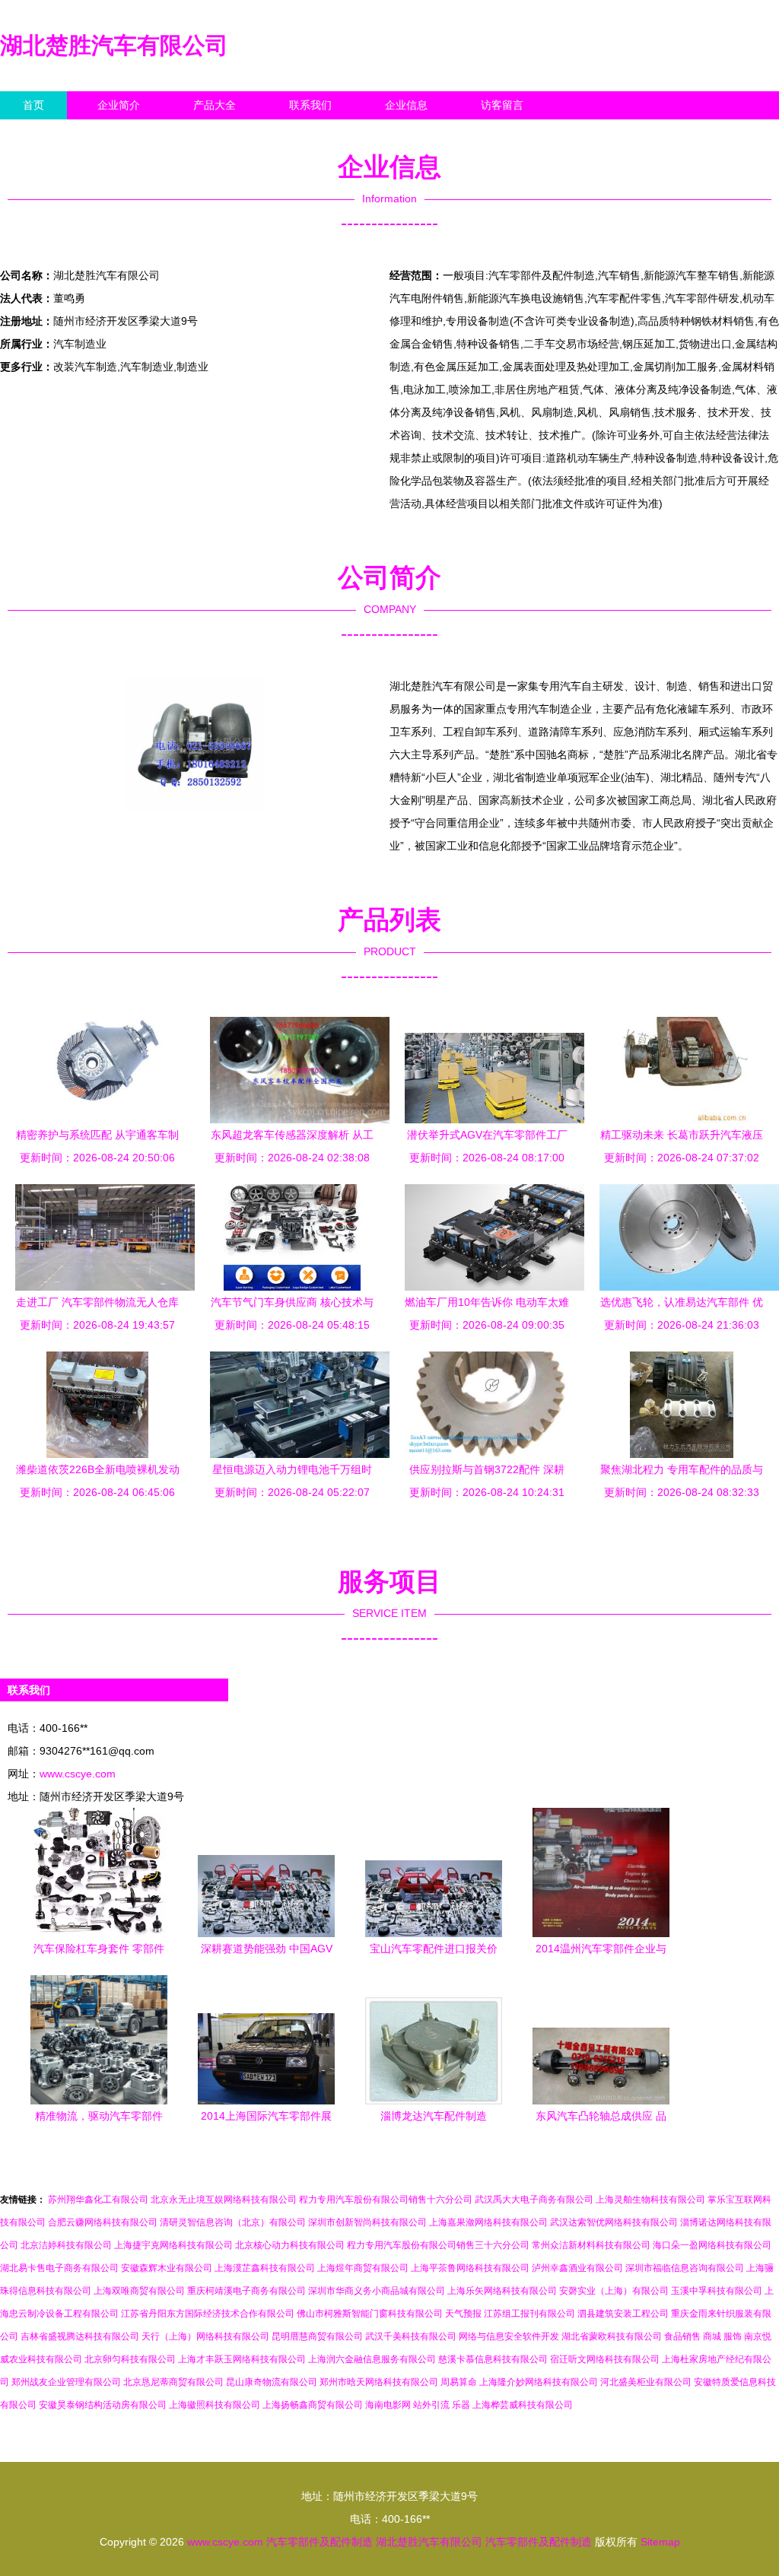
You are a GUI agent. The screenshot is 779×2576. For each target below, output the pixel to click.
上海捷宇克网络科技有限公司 (173, 2245)
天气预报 (463, 2314)
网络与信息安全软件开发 (509, 2336)
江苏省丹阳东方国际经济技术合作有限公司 (208, 2314)
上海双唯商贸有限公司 (139, 2291)
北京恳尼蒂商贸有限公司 (173, 2382)
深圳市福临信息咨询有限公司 (685, 2268)
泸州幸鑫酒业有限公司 (577, 2268)
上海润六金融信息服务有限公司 (372, 2359)
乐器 (461, 2405)
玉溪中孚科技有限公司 (717, 2291)
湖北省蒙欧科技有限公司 (612, 2336)
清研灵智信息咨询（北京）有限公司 (233, 2222)
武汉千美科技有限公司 (411, 2336)
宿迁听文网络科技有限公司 (605, 2359)
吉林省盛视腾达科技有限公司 (80, 2336)
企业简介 (119, 105)
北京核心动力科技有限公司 (290, 2245)
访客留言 (502, 105)
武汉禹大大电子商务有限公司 (534, 2200)
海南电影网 (388, 2405)
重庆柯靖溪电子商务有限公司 (246, 2291)
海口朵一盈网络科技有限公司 (712, 2245)
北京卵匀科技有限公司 (130, 2359)
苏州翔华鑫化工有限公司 (98, 2200)
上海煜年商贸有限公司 (363, 2268)
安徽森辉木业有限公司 (167, 2268)
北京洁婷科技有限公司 (66, 2245)
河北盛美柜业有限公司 (646, 2382)
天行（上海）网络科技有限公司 (205, 2336)
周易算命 (459, 2382)
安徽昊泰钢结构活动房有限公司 (103, 2405)
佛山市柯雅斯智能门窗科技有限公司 (370, 2314)
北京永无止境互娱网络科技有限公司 (224, 2200)
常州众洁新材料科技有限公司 (591, 2245)
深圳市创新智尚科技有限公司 (367, 2222)
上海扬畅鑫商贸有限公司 (313, 2405)
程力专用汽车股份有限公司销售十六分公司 (386, 2200)
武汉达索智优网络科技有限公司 (614, 2222)
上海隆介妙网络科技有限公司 (539, 2382)
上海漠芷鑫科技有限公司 (265, 2268)
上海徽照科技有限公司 (215, 2405)
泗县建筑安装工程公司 (623, 2314)
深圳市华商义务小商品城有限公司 (377, 2291)
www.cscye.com (78, 1774)
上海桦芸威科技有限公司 (523, 2405)
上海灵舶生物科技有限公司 (650, 2200)
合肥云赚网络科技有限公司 (103, 2222)
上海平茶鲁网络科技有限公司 (470, 2268)
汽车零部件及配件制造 (320, 2542)
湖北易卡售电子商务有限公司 (59, 2268)
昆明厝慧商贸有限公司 (317, 2336)
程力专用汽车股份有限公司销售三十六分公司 (438, 2245)
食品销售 (682, 2336)
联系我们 (310, 105)
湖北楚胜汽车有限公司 (114, 45)
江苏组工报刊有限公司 (529, 2314)
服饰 (733, 2336)
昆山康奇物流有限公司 (272, 2382)
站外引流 (431, 2405)
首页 (33, 105)
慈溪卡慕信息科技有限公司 (493, 2359)
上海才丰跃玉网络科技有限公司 (242, 2359)
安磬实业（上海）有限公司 (614, 2291)
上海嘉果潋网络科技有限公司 (488, 2222)
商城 (712, 2336)
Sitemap (660, 2542)
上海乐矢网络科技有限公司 (502, 2291)
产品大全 (215, 105)
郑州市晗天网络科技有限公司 (379, 2382)
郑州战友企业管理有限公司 (66, 2382)
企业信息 (406, 105)
